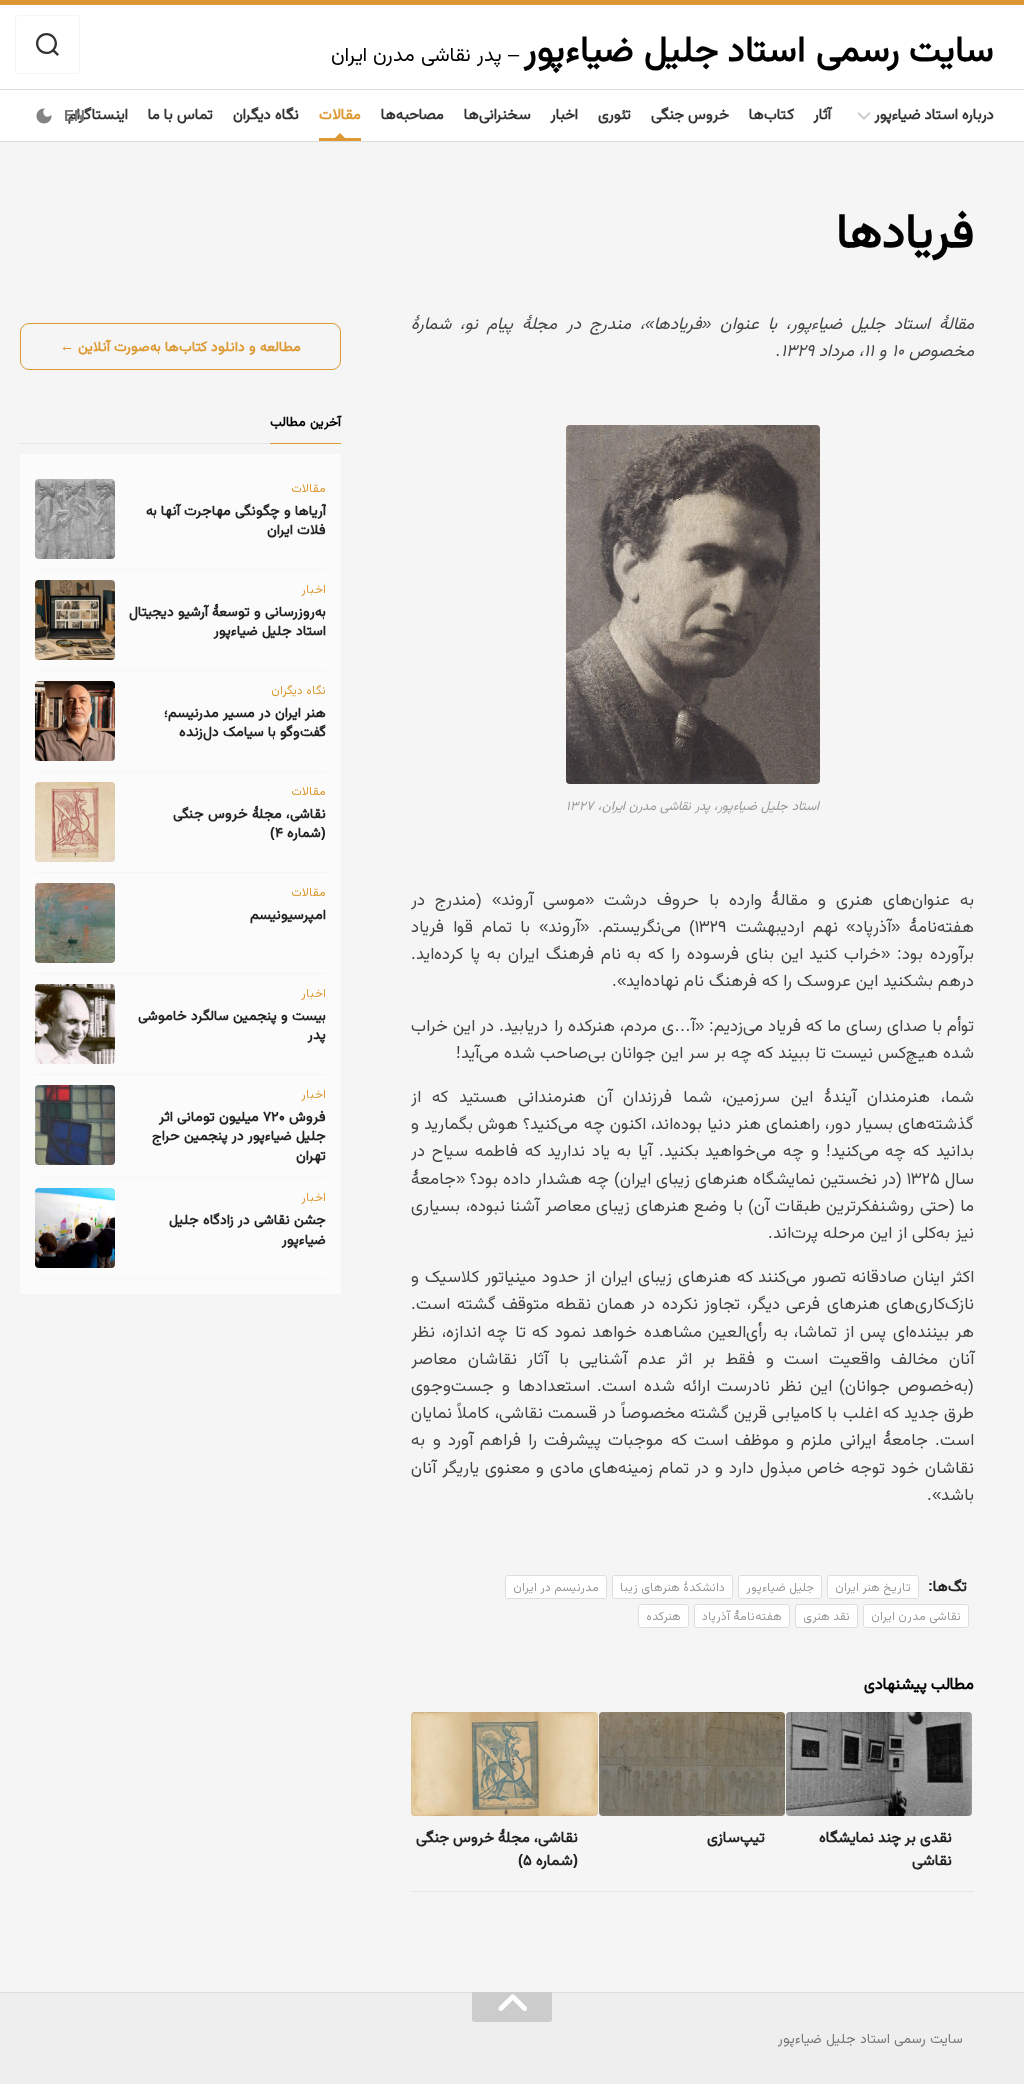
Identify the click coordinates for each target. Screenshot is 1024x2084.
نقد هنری (826, 1616)
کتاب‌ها (771, 113)
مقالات (340, 113)
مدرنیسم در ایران (556, 1587)
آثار (822, 113)
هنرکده (663, 1616)
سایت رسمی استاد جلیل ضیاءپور (759, 48)
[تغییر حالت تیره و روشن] (44, 116)
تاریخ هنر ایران (873, 1587)
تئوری (614, 113)
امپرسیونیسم (288, 914)
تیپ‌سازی (736, 1836)
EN (74, 115)
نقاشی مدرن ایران (916, 1616)
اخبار (564, 113)
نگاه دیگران (266, 113)
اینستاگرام (98, 113)
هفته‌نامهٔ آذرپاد (742, 1616)
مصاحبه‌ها (412, 113)
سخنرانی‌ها (497, 113)
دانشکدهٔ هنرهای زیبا (672, 1587)
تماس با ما (180, 113)
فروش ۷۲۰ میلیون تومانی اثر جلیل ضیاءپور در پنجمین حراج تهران (239, 1135)
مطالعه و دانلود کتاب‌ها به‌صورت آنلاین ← (180, 346)
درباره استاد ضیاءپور (934, 113)
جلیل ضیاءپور (780, 1587)
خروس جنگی (690, 113)
